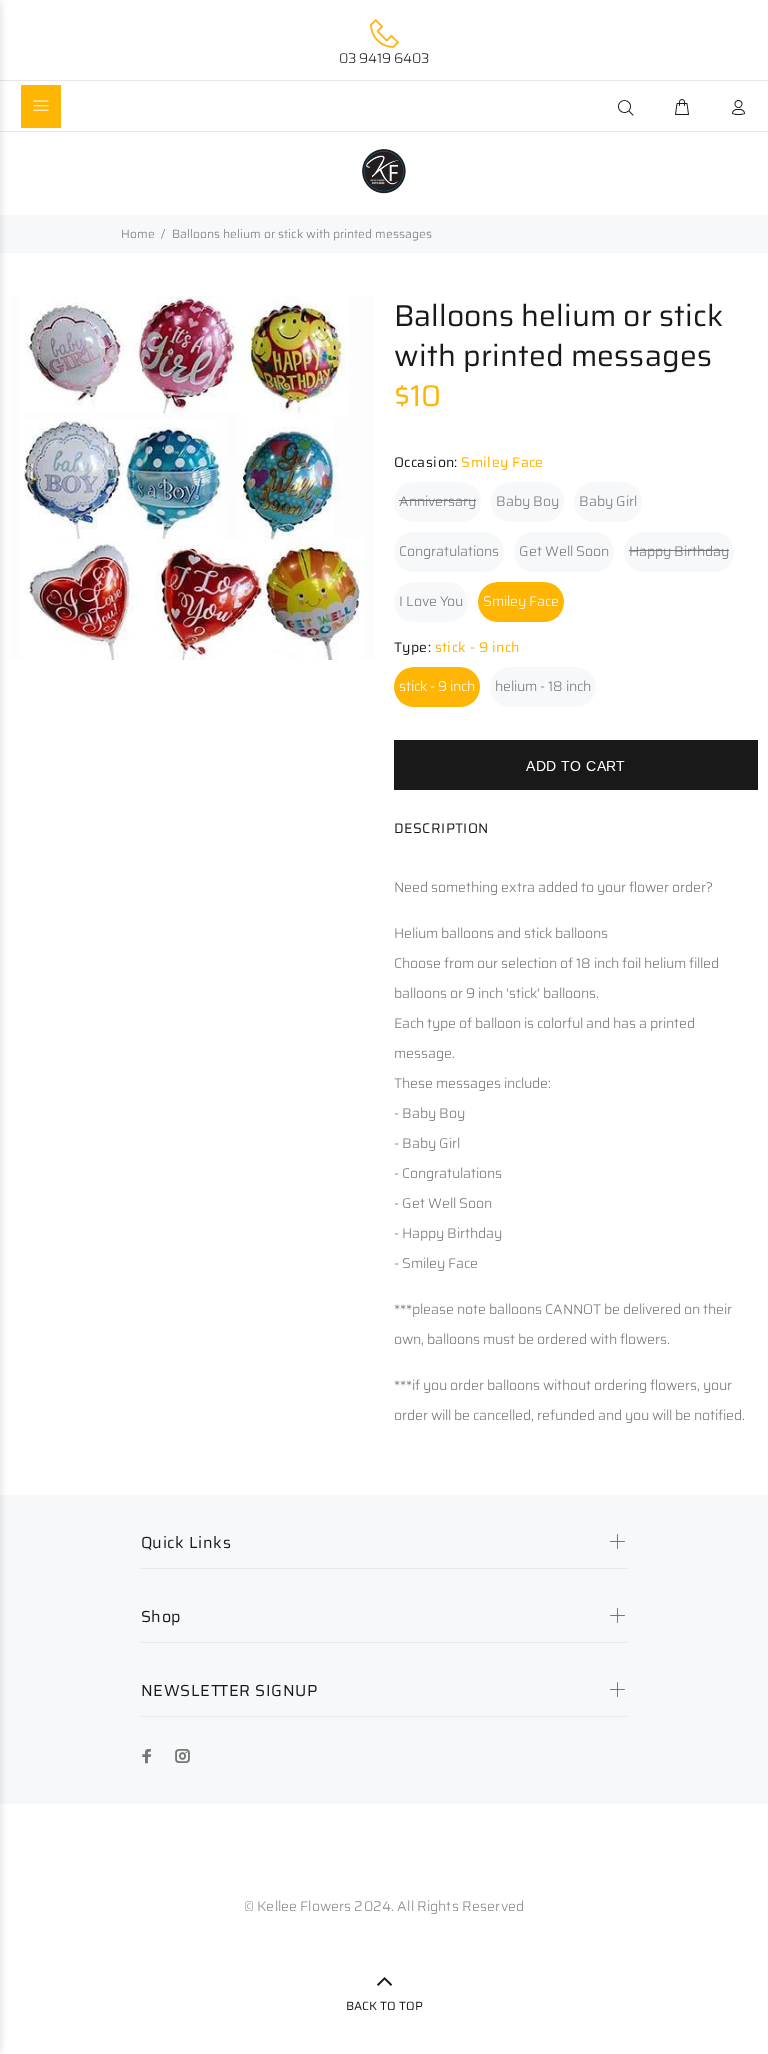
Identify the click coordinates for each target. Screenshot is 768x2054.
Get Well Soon (564, 551)
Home (138, 233)
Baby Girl (608, 501)
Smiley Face (521, 601)
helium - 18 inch (543, 686)
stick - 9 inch (437, 686)
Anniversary (437, 501)
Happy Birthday (679, 551)
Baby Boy (527, 501)
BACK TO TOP (384, 2005)
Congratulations (449, 551)
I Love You (431, 601)
